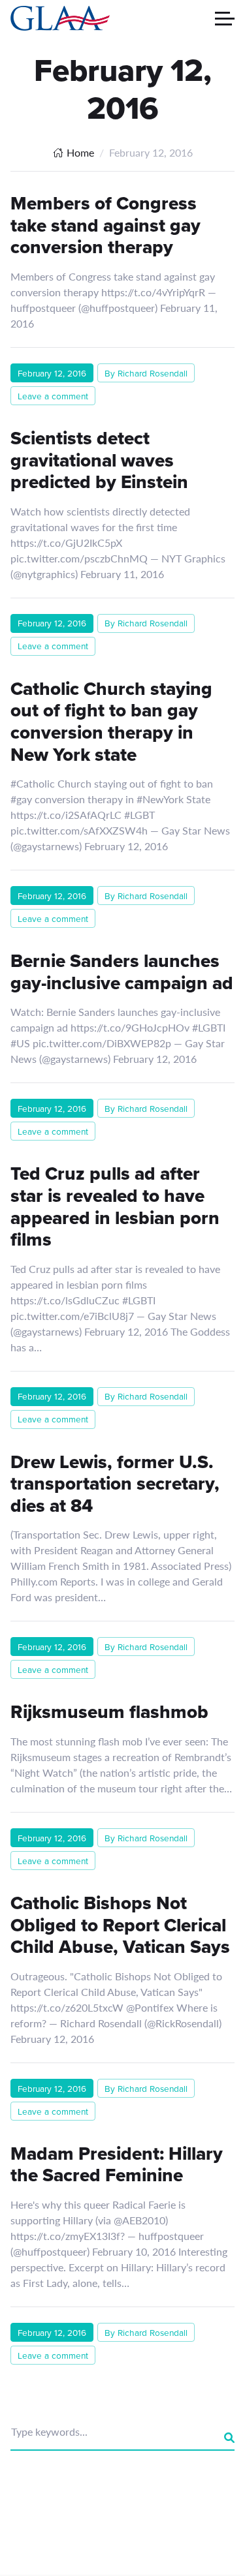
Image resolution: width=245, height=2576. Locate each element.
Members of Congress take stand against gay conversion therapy (106, 225)
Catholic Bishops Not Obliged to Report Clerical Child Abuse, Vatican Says (120, 1925)
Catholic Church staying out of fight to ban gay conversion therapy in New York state (111, 722)
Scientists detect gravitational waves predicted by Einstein (99, 460)
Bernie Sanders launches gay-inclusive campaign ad (122, 972)
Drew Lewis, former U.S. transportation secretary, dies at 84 (115, 1484)
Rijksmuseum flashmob (109, 1712)
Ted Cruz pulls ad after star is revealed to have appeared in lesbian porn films (115, 1206)
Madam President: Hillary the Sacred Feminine (117, 2165)
